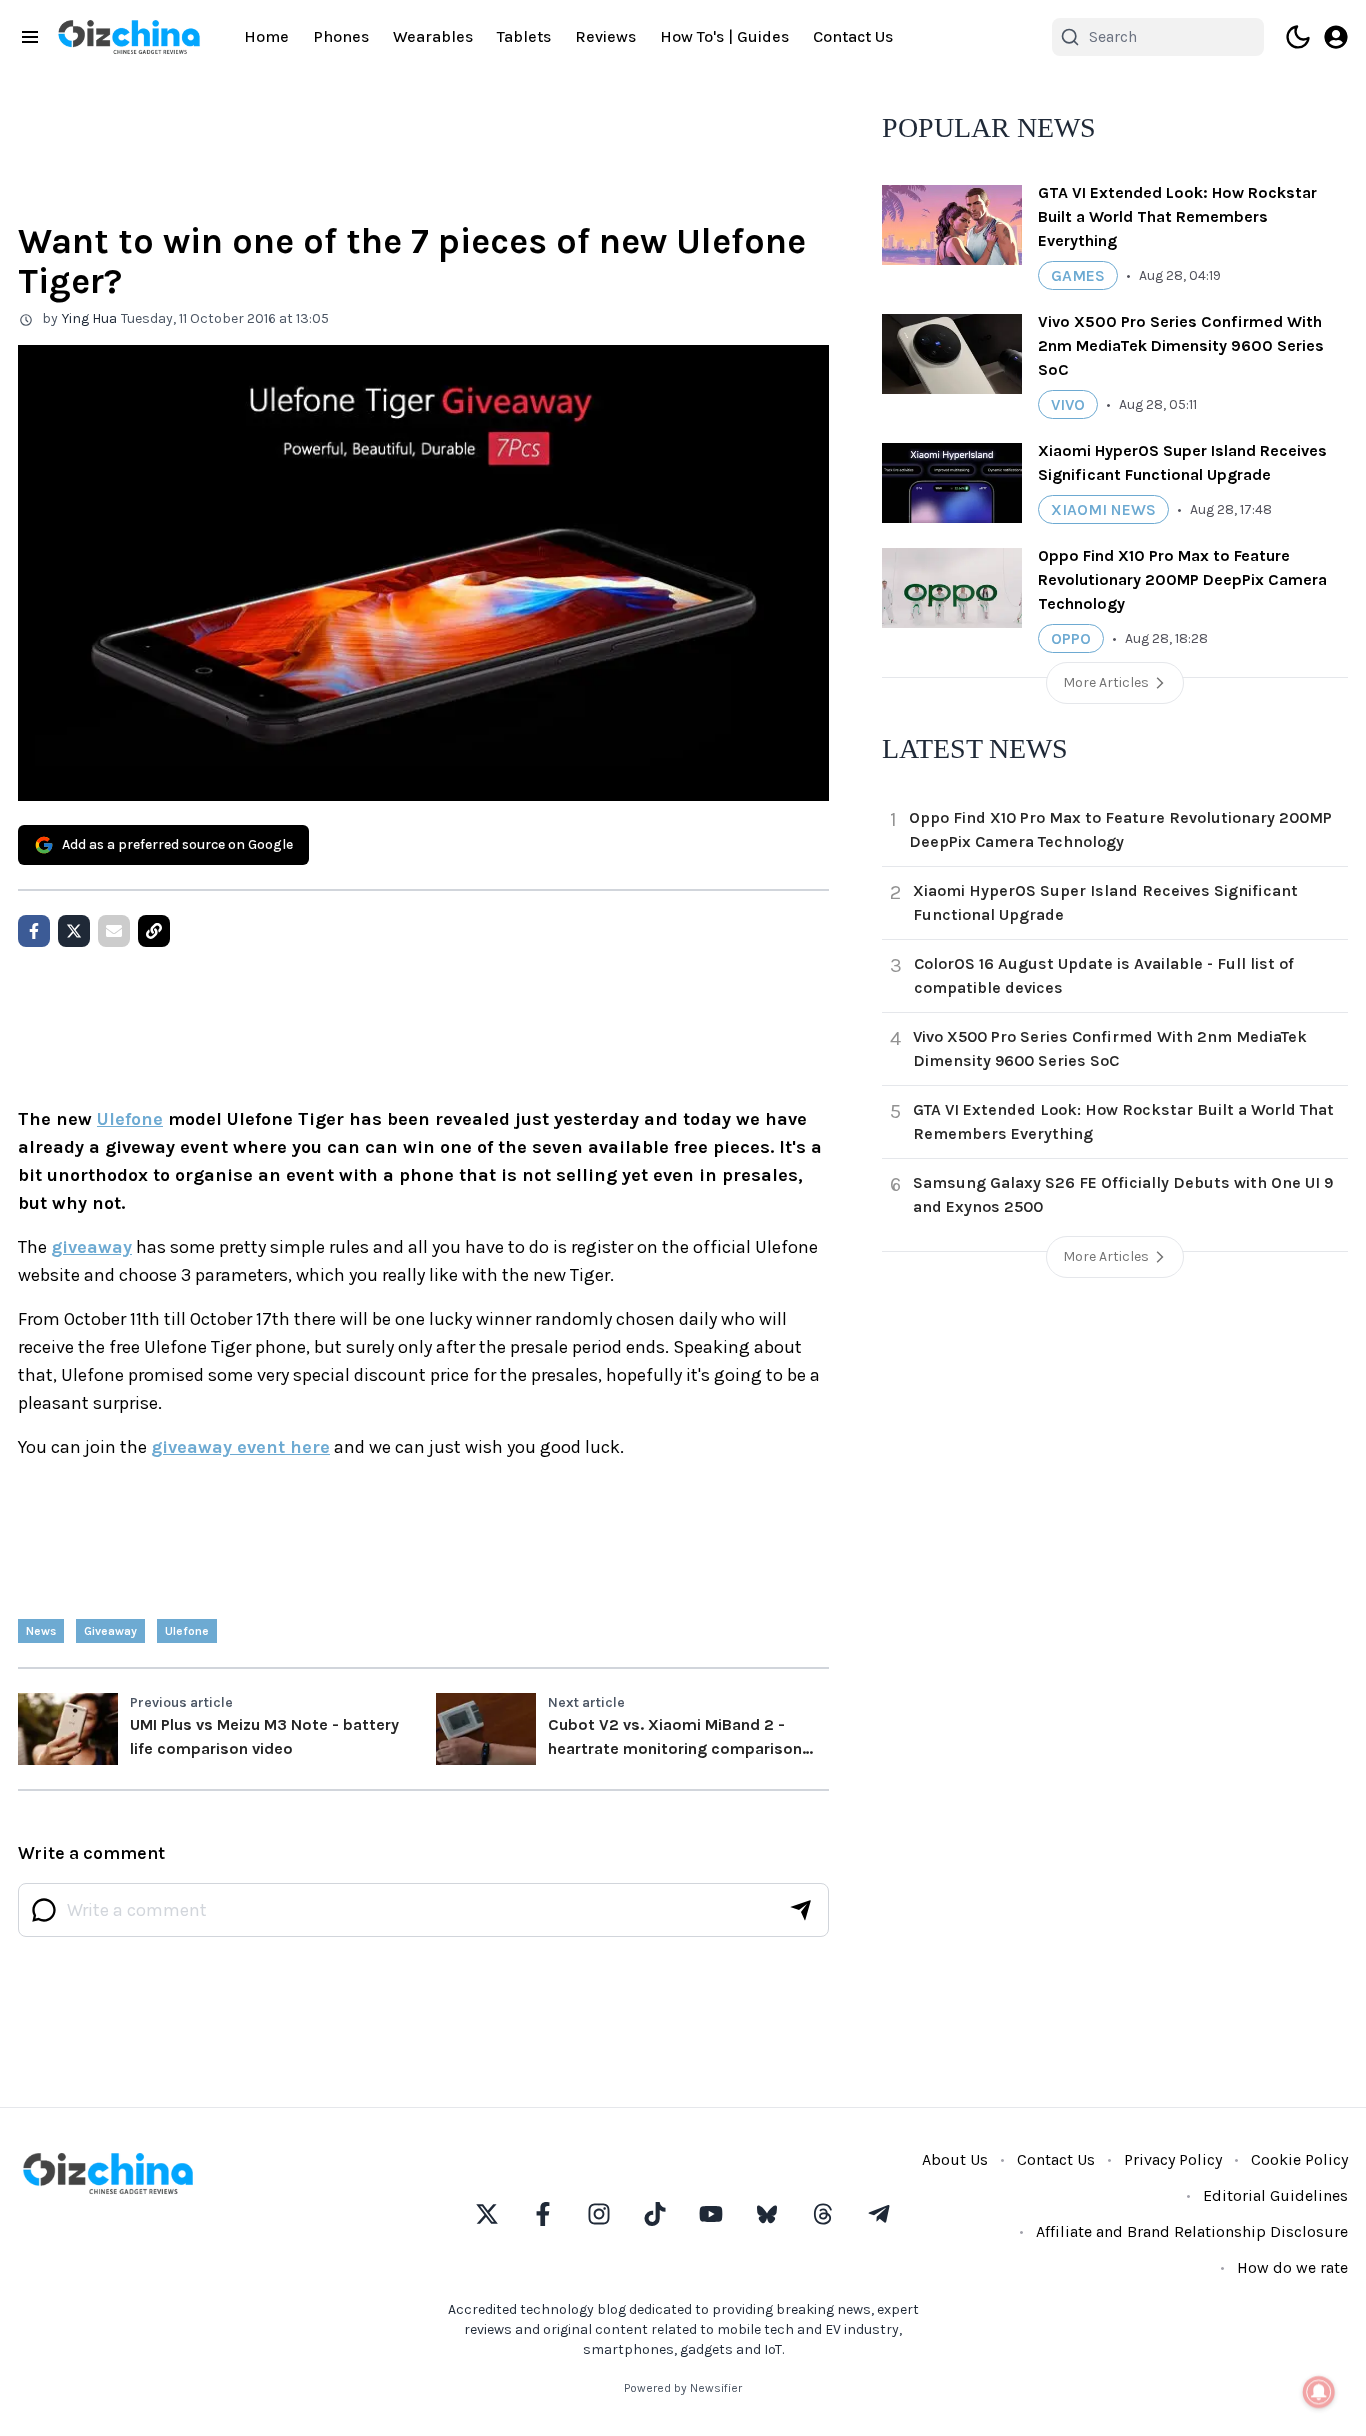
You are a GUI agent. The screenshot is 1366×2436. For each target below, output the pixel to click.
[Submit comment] (801, 1910)
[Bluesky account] (767, 2214)
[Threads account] (823, 2214)
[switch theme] (1298, 37)
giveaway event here (240, 1447)
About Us (955, 2159)
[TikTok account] (655, 2214)
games (1078, 275)
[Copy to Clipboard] (154, 931)
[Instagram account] (599, 2214)
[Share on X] (74, 931)
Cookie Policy (1299, 2159)
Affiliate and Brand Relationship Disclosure (1192, 2231)
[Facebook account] (543, 2214)
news (41, 1631)
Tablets (524, 36)
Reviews (605, 36)
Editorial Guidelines (1275, 2195)
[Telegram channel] (879, 2214)
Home (266, 36)
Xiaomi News (1103, 509)
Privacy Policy (1173, 2159)
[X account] (487, 2214)
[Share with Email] (114, 931)
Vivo (1068, 404)
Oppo (1071, 638)
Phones (341, 36)
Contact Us (853, 36)
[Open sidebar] (30, 37)
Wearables (433, 36)
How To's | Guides (724, 36)
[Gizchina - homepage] (129, 37)
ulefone (187, 1631)
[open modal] (1336, 37)
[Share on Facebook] (34, 931)
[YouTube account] (711, 2214)
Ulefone (130, 1119)
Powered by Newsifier (683, 2388)
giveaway (91, 1247)
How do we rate (1292, 2267)
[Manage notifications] (1319, 2392)
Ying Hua (89, 318)
